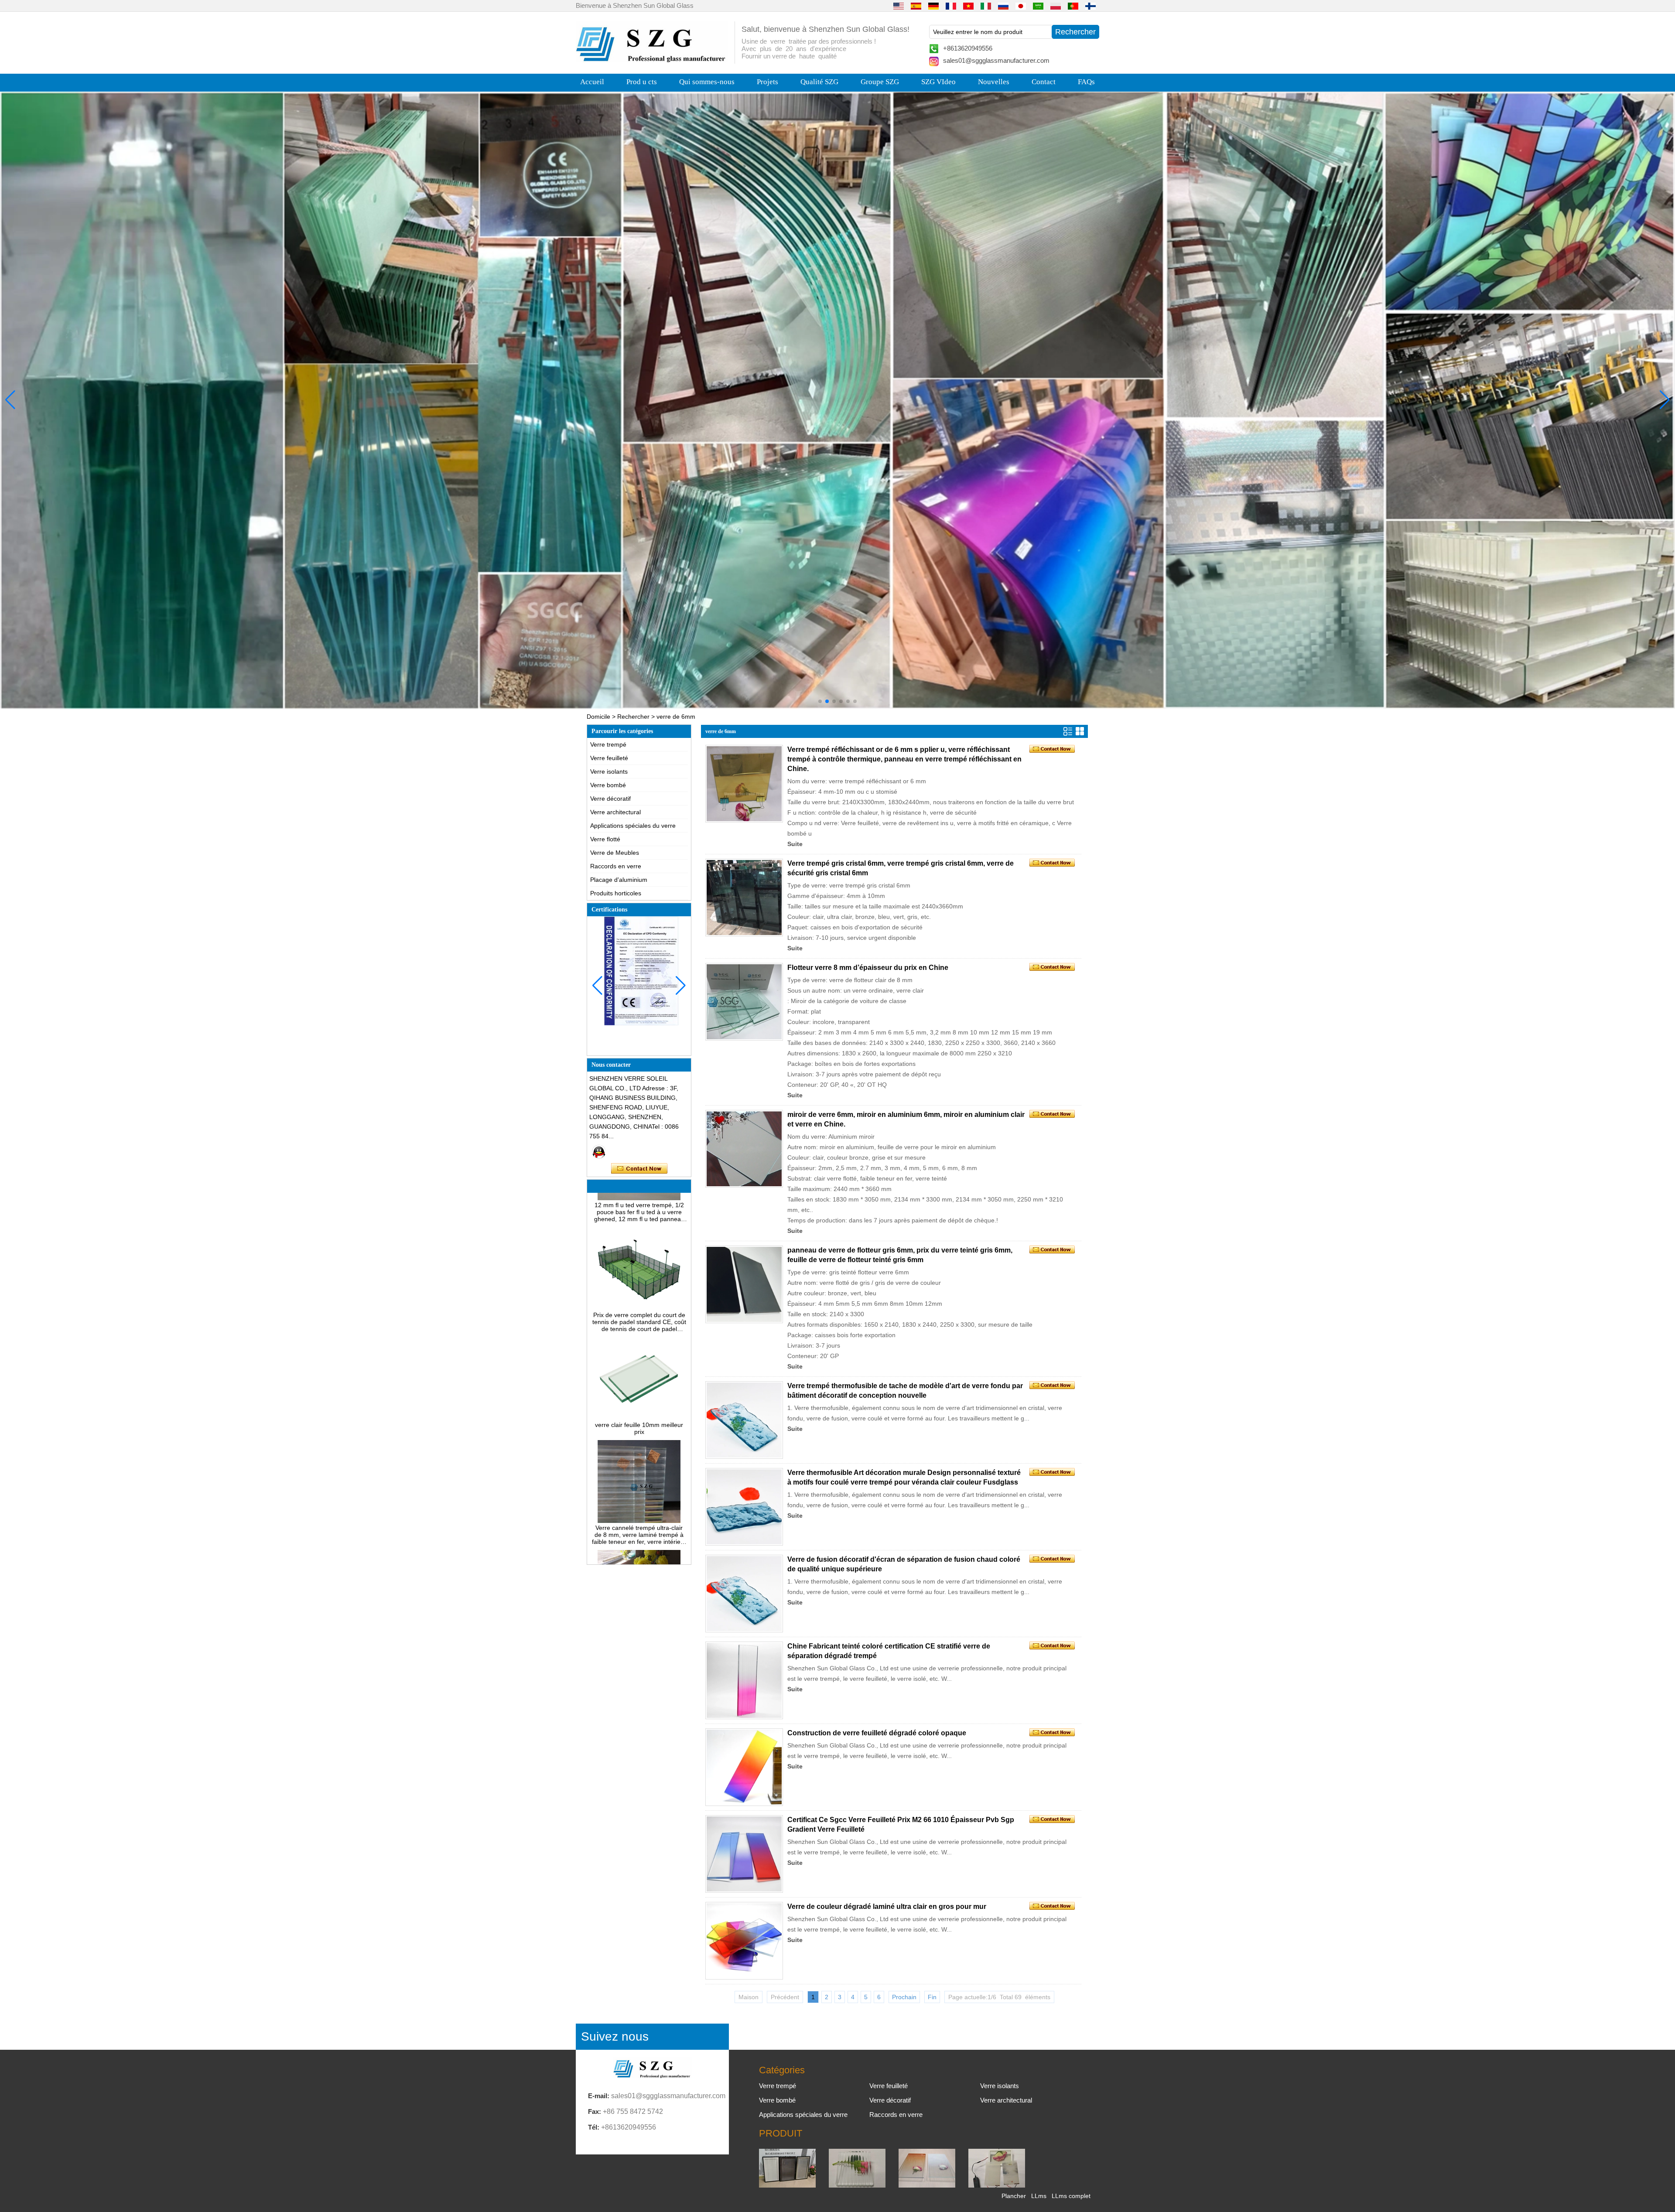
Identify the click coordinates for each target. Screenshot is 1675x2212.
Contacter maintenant (639, 1169)
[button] (820, 701)
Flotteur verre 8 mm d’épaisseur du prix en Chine (868, 968)
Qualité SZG (819, 82)
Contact (1044, 82)
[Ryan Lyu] (599, 1152)
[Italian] (986, 6)
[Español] (916, 6)
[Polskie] (1056, 6)
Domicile (598, 717)
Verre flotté (605, 839)
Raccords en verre (616, 866)
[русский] (1003, 6)
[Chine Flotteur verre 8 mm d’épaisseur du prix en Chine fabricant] (744, 1002)
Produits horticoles (616, 893)
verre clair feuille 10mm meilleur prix (639, 1344)
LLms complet (1071, 2196)
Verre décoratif (610, 799)
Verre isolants (609, 771)
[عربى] (1038, 6)
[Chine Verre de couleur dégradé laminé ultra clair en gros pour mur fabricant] (744, 1941)
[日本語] (1021, 6)
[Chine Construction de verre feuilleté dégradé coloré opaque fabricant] (744, 1767)
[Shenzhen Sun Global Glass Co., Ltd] (652, 60)
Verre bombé (608, 785)
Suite (795, 844)
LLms (1039, 2196)
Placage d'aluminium (619, 880)
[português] (1073, 6)
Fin (932, 1997)
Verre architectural (615, 812)
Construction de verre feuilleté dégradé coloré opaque (877, 1733)
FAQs (1086, 82)
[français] (951, 6)
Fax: (595, 2111)
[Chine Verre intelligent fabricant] (997, 2185)
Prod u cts (642, 82)
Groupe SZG (880, 82)
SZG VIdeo (938, 82)
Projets (767, 82)
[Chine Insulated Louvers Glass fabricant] (787, 2185)
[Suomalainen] (1090, 6)
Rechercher (633, 717)
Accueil (592, 82)
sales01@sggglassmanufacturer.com (996, 60)
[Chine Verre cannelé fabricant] (857, 2185)
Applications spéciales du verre (633, 826)
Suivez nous (615, 2036)
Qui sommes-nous (707, 82)
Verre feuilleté (609, 758)
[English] (899, 6)
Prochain (904, 1997)
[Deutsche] (933, 6)
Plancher (1014, 2196)
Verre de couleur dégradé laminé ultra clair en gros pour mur (887, 1906)
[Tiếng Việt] (968, 6)
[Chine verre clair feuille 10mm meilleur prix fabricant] (639, 1333)
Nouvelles (994, 82)
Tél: (594, 2127)
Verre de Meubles (615, 853)
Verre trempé (608, 744)
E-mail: (599, 2096)
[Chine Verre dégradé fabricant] (927, 2185)
